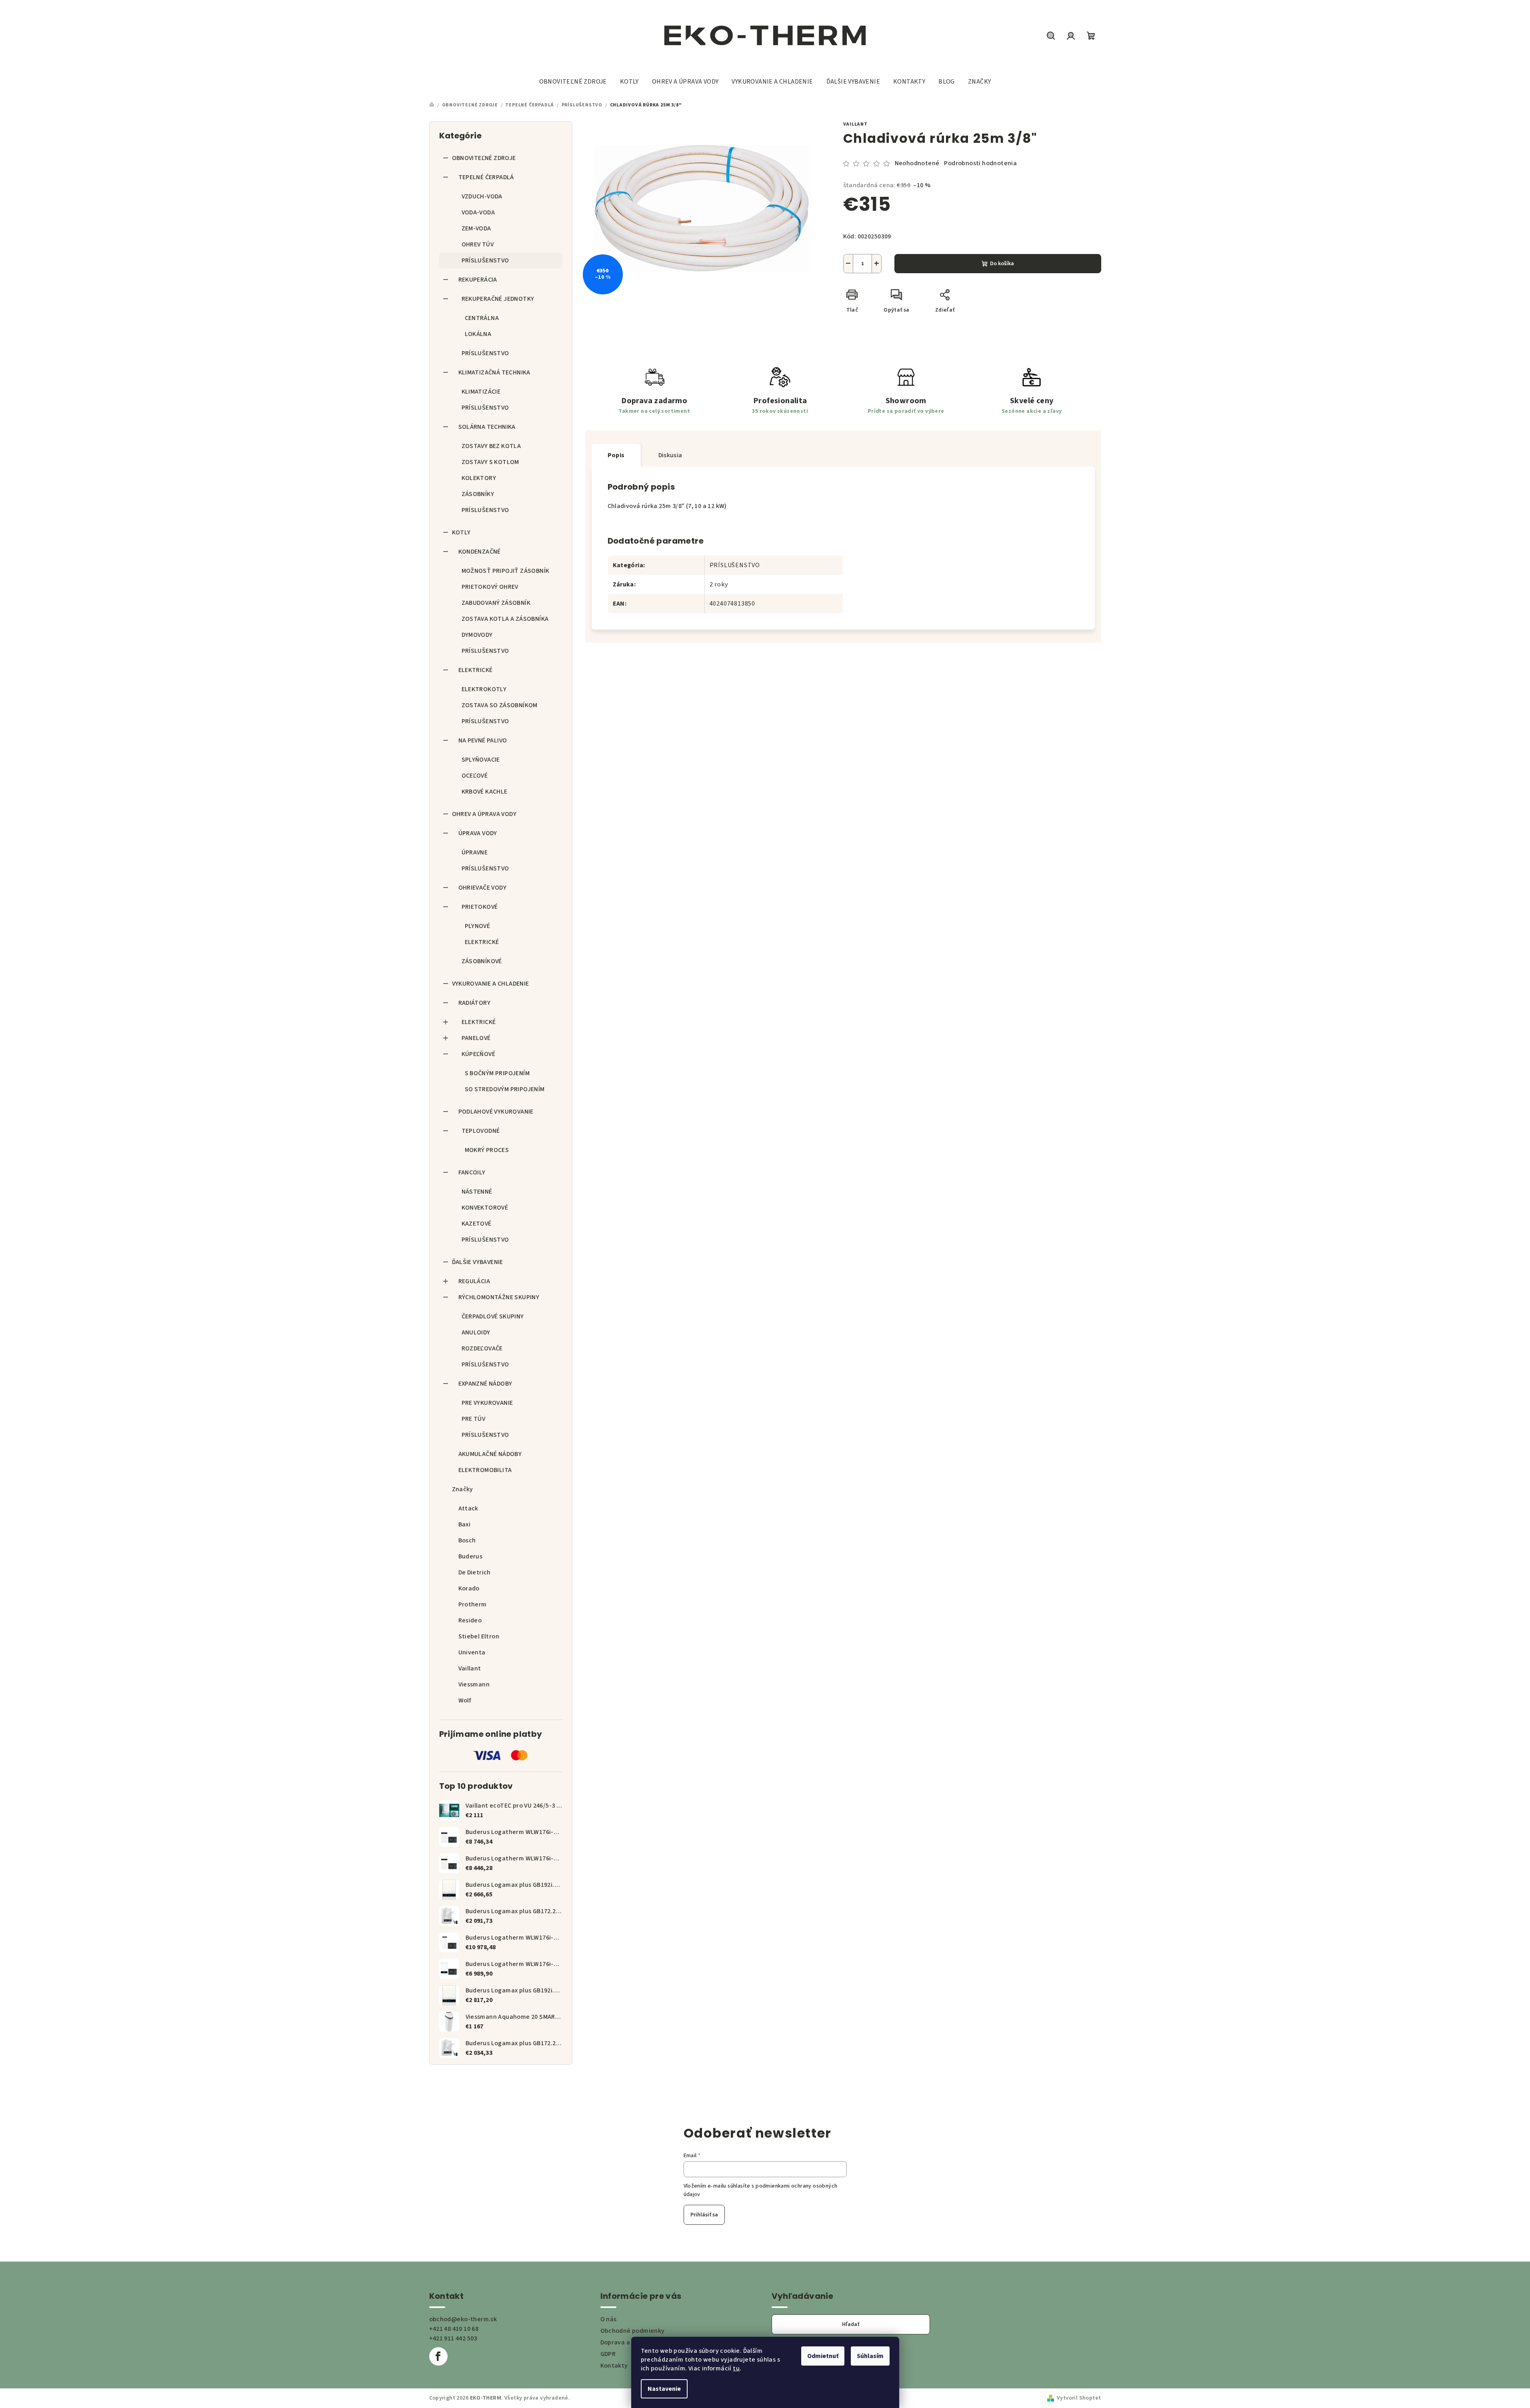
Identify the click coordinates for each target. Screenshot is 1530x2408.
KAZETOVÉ (477, 1224)
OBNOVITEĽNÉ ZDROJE (484, 158)
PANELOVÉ (476, 1038)
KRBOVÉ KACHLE (485, 792)
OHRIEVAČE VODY (483, 888)
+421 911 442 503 (453, 2338)
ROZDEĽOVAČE (482, 1348)
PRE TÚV (474, 1419)
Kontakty (614, 2366)
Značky (463, 1489)
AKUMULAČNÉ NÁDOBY (490, 1454)
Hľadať (851, 2324)
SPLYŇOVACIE (481, 760)
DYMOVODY (477, 635)
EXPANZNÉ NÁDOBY (485, 1384)
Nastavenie (664, 2389)
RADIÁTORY (475, 1003)
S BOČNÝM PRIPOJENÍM (497, 1073)
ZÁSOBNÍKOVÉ (482, 961)
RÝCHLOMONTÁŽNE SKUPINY (499, 1297)
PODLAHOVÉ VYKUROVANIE (496, 1112)
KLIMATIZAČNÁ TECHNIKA (494, 372)
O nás (609, 2319)
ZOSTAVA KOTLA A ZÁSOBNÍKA (505, 619)
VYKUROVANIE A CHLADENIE (491, 984)
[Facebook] (438, 2356)
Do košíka (1002, 264)
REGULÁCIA (474, 1281)
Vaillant (855, 124)
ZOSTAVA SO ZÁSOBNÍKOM (500, 705)
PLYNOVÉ (478, 926)
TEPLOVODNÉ (481, 1131)
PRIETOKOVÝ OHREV (490, 587)
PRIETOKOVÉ (480, 907)
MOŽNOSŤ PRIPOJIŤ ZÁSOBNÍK (506, 571)
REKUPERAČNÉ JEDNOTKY (498, 299)
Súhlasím (870, 2356)
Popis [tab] (616, 455)
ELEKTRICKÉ (476, 670)
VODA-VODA (478, 212)
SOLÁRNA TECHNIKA (487, 427)
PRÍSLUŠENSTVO (485, 260)
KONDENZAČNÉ (480, 552)
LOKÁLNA (478, 334)
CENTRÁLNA (482, 318)
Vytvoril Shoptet (1079, 2398)
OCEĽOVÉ (475, 776)
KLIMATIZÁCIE (481, 392)
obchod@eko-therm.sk (463, 2319)
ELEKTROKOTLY (484, 689)
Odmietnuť (823, 2356)
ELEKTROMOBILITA (485, 1470)
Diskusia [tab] (670, 455)
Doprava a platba (626, 2342)
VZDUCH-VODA (482, 196)
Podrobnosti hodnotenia (980, 163)
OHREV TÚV (478, 244)
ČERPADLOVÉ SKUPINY (493, 1316)
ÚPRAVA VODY (478, 833)
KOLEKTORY (479, 478)
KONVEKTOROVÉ (485, 1208)
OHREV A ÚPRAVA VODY (484, 814)
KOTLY (461, 532)
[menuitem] (573, 82)
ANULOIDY (476, 1332)
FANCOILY (472, 1172)
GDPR (608, 2354)
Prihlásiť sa (704, 2215)
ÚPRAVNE (475, 852)
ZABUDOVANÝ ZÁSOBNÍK (496, 603)
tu (736, 2368)
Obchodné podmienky (633, 2331)
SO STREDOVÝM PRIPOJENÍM (505, 1089)
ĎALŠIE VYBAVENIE (478, 1262)
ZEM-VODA (476, 228)
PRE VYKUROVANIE (487, 1403)
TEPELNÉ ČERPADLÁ (486, 177)
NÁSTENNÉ (477, 1192)
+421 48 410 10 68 (454, 2329)
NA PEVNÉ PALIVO (483, 740)
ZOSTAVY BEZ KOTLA (491, 446)
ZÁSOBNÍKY (478, 494)
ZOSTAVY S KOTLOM (490, 462)
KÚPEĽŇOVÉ (479, 1054)
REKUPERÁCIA (478, 280)
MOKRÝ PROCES (487, 1150)
